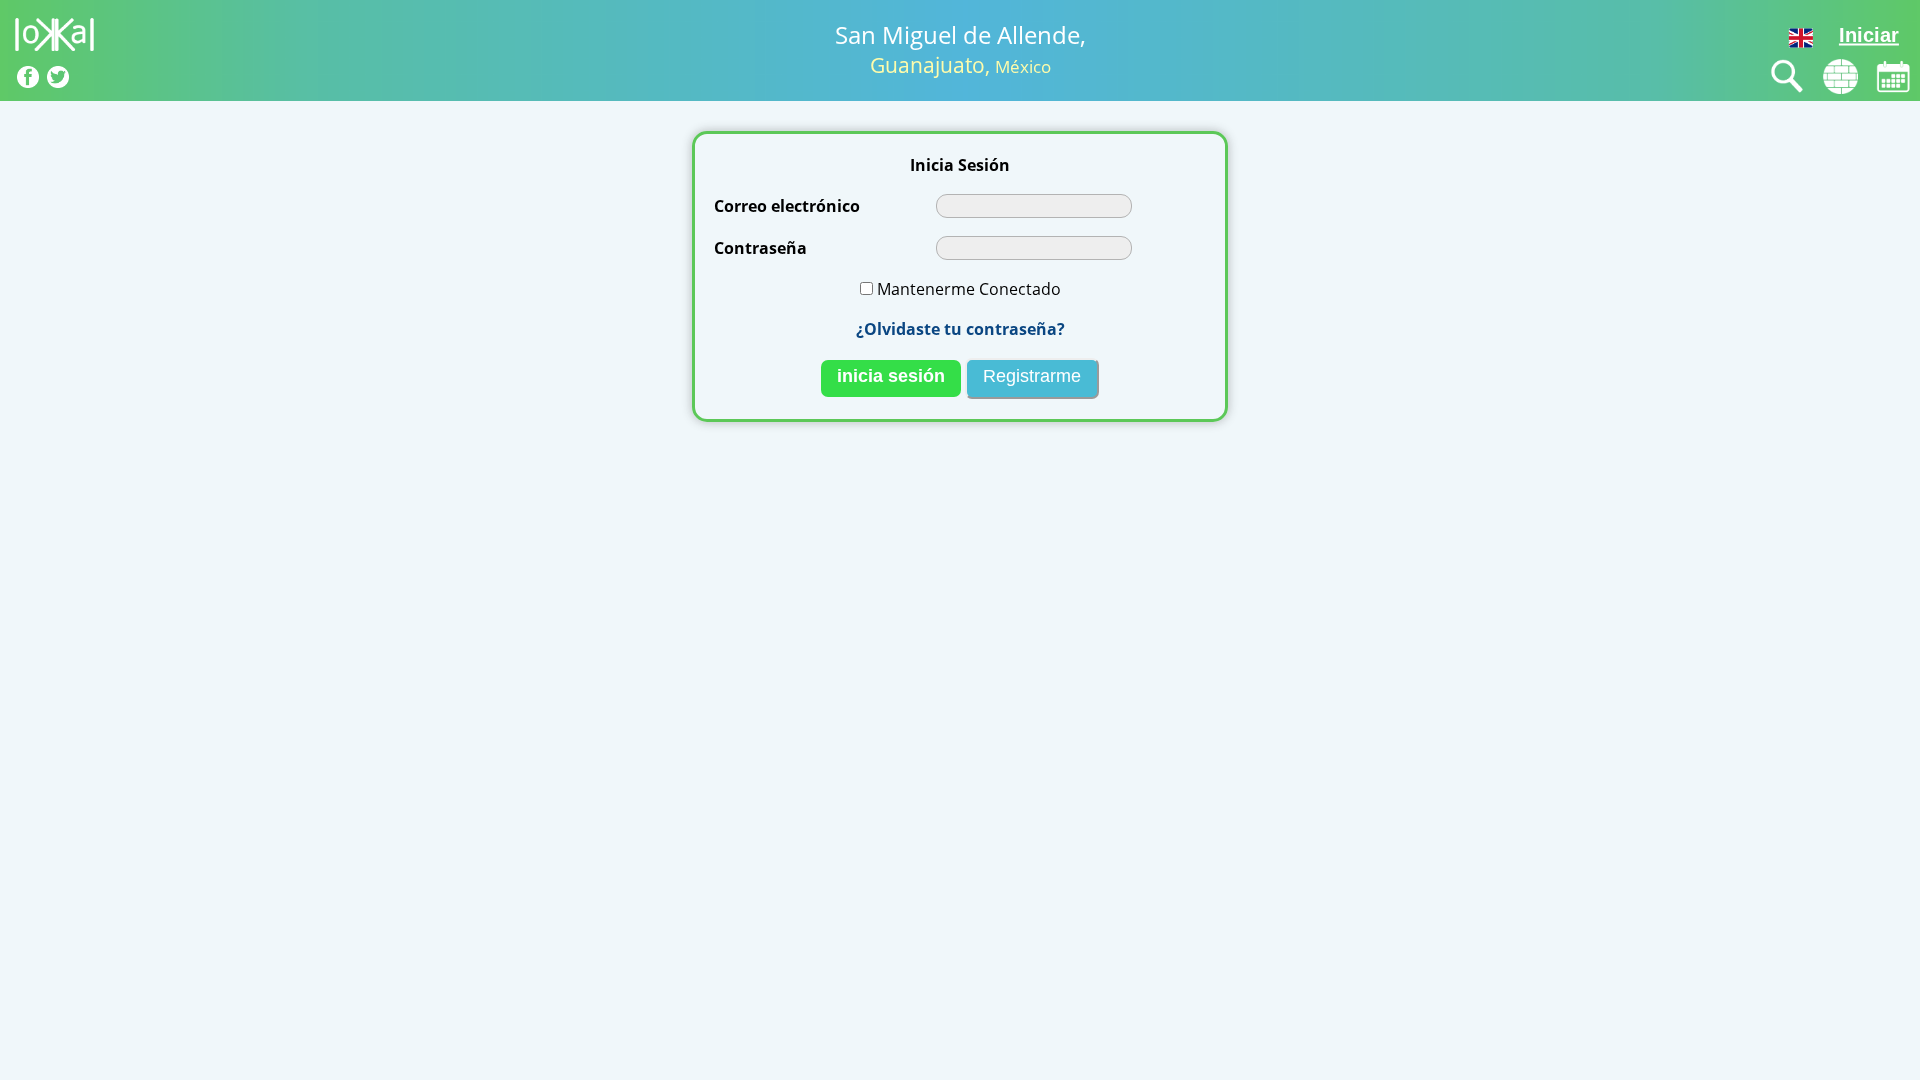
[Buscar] (1787, 76)
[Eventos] (1893, 76)
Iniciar (1869, 35)
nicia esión (891, 376)
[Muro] (1840, 76)
